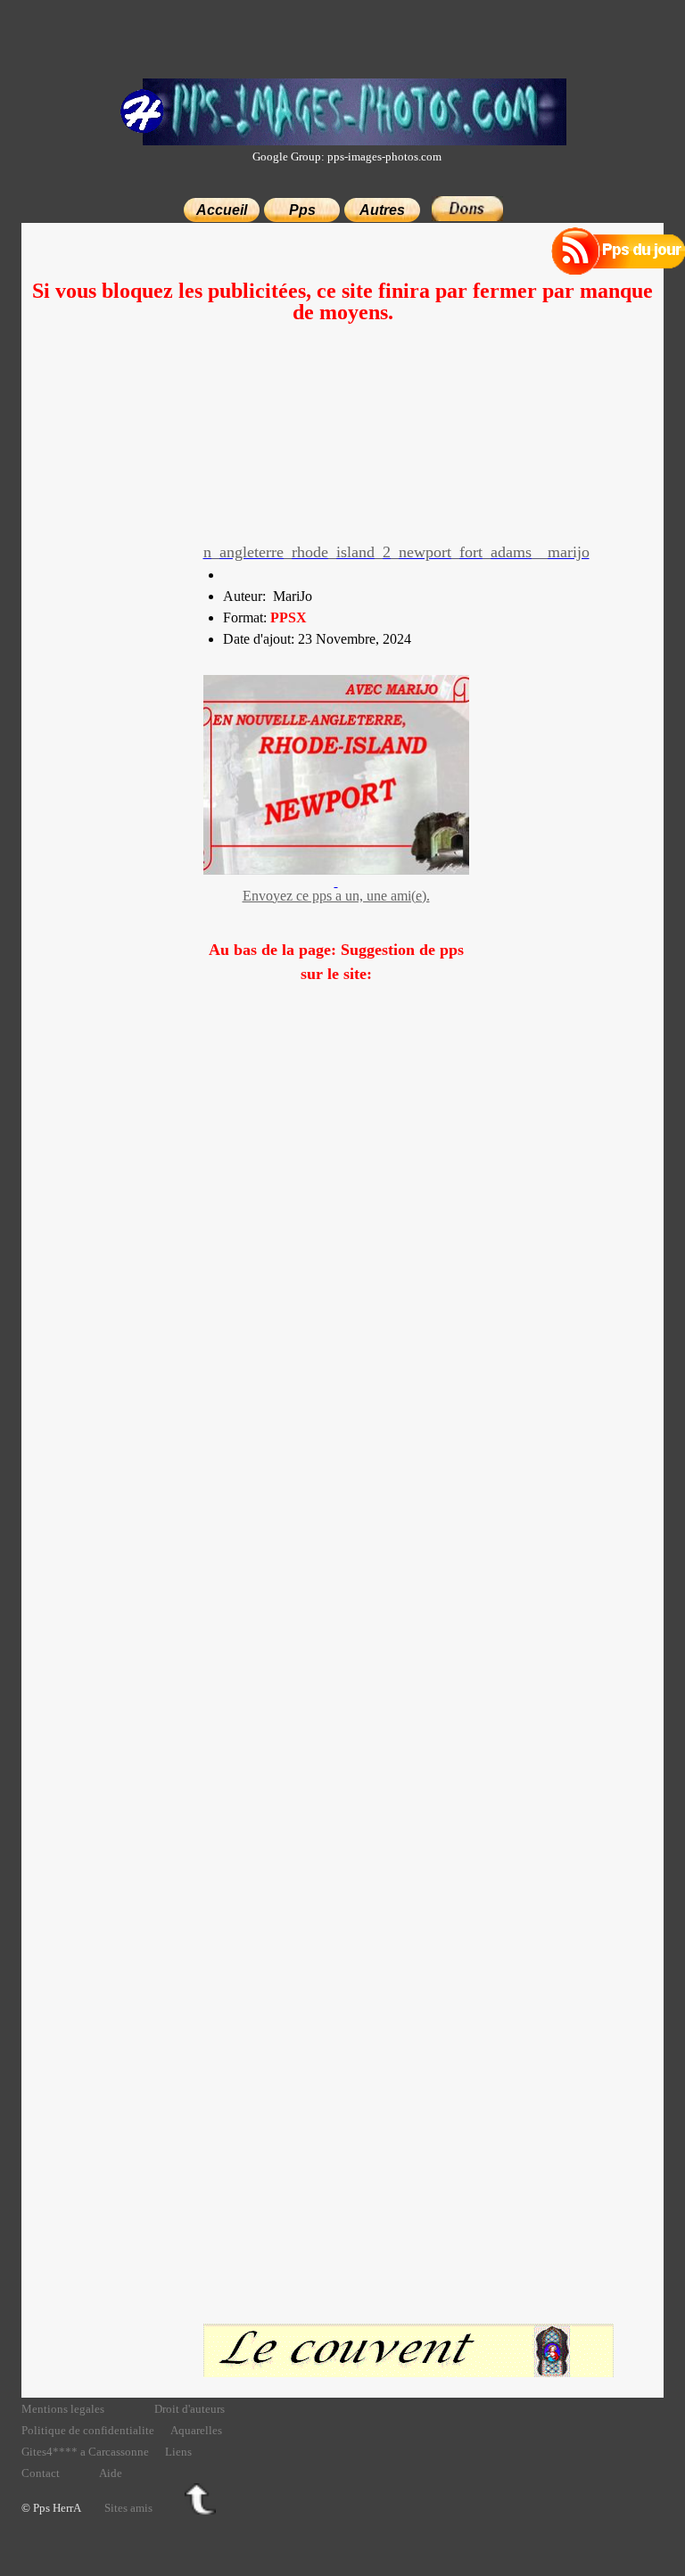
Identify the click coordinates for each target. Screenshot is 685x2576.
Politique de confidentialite (88, 2430)
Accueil (222, 210)
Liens (178, 2452)
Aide (111, 2473)
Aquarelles (196, 2430)
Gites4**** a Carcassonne (85, 2452)
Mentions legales (63, 2409)
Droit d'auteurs (190, 2409)
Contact (41, 2473)
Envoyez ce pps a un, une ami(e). (336, 896)
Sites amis (128, 2508)
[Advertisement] (343, 448)
